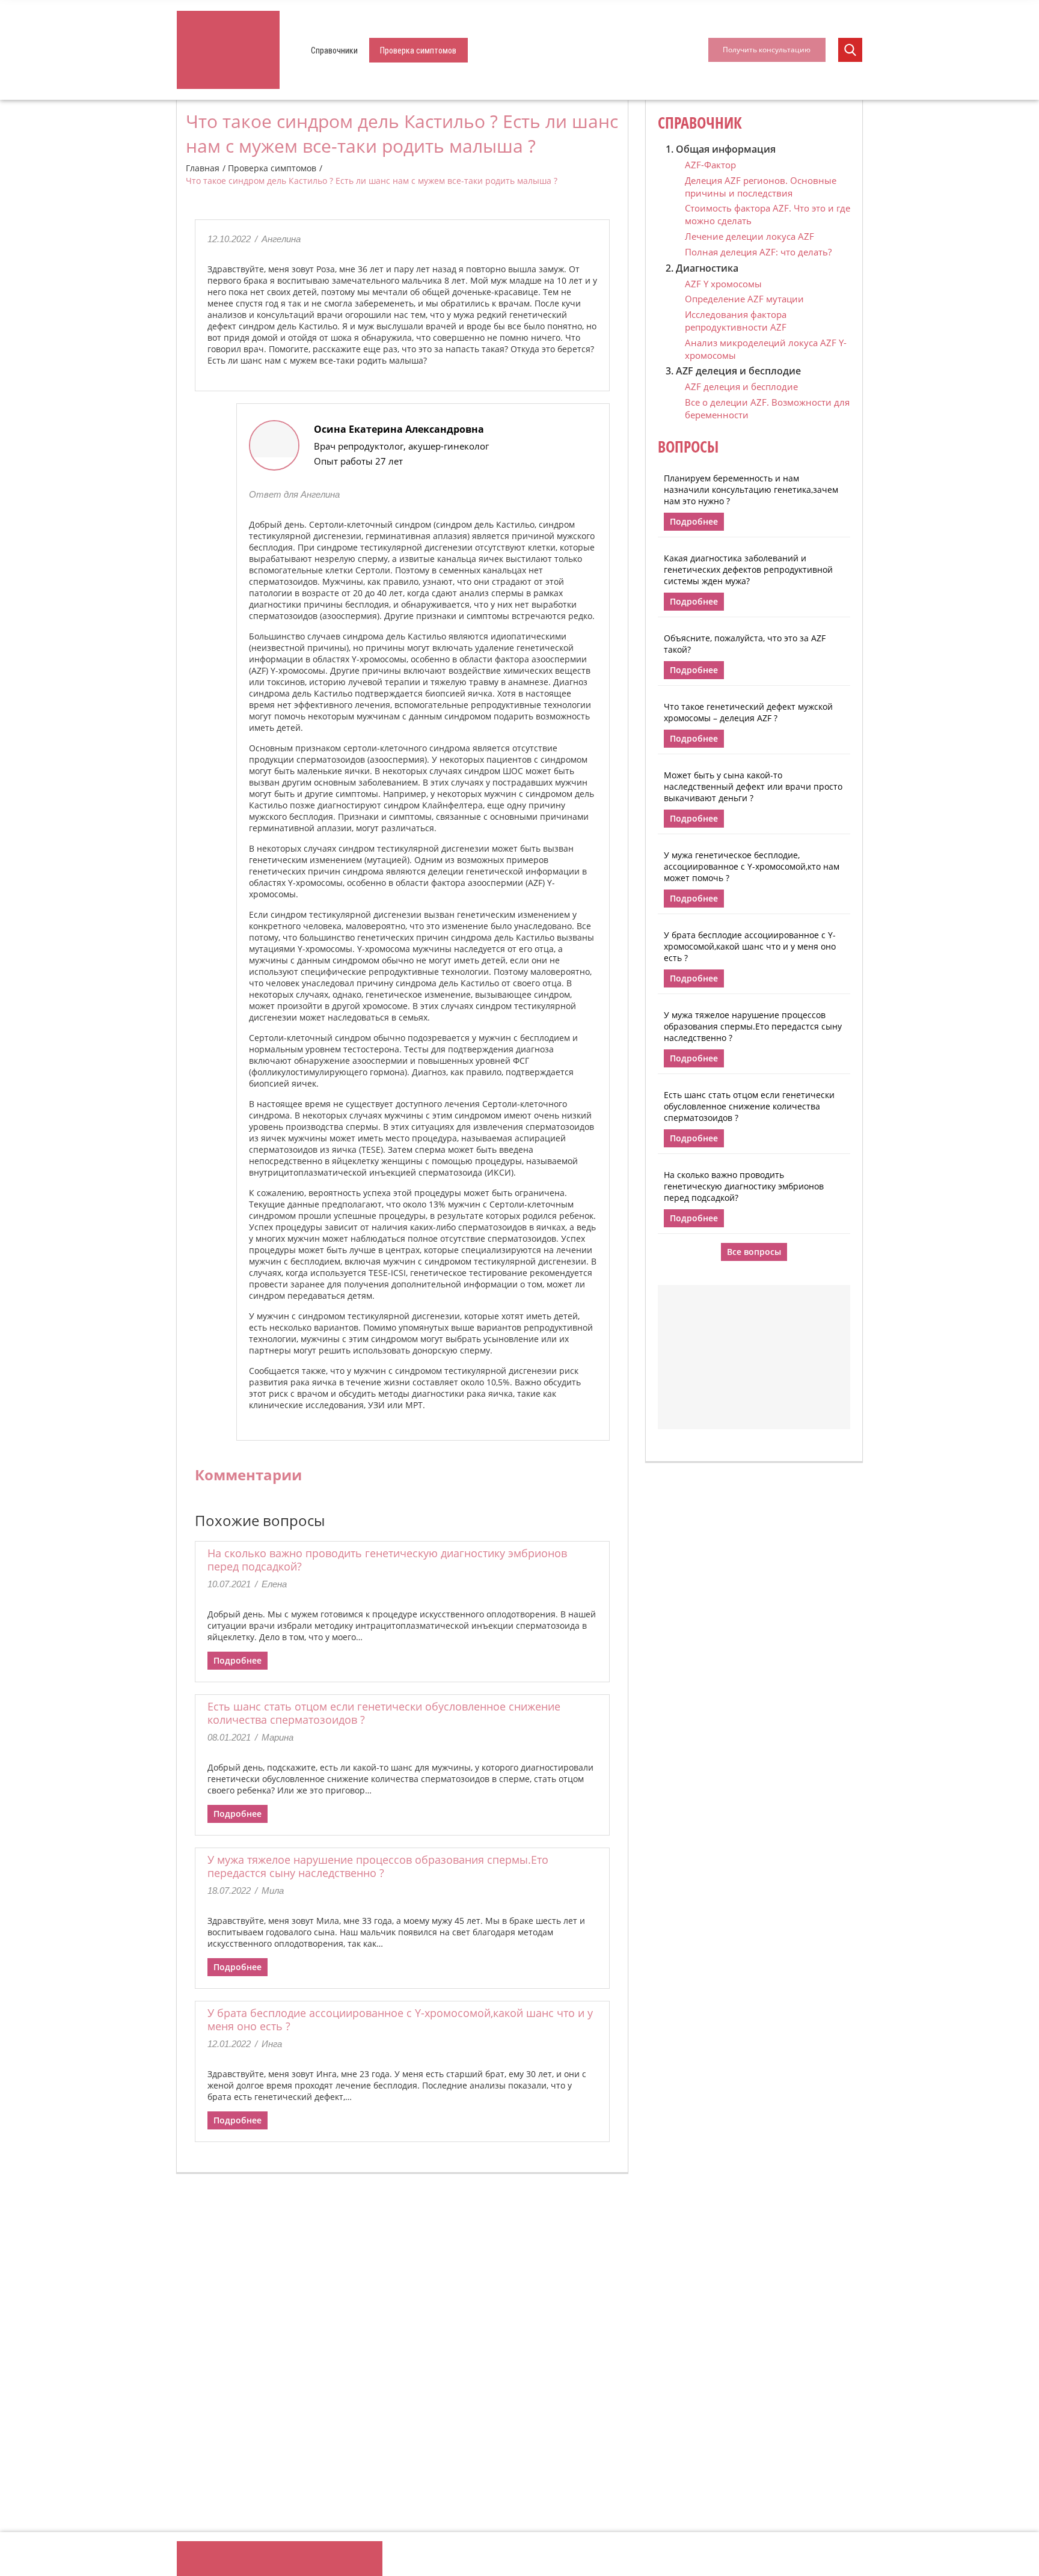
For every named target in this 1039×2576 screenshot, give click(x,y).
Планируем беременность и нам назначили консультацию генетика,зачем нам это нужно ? (751, 490)
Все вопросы (754, 1252)
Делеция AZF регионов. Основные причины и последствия (761, 187)
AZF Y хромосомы (723, 284)
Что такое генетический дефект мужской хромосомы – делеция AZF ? (748, 712)
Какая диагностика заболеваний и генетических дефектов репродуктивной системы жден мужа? (748, 569)
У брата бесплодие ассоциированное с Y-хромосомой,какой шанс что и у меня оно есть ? (400, 2019)
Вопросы (688, 447)
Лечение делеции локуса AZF (749, 236)
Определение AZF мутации (744, 299)
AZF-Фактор (710, 165)
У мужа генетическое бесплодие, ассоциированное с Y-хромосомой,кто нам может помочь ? (752, 866)
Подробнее (238, 1660)
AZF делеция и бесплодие (741, 386)
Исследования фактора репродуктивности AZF (736, 321)
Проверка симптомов (418, 50)
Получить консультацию (767, 50)
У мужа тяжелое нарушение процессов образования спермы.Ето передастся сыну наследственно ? (378, 1866)
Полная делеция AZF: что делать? (758, 252)
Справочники (334, 50)
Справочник (700, 123)
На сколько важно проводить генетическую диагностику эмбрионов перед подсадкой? (387, 1560)
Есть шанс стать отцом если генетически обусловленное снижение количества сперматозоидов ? (384, 1713)
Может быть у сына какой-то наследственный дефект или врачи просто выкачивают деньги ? (753, 786)
